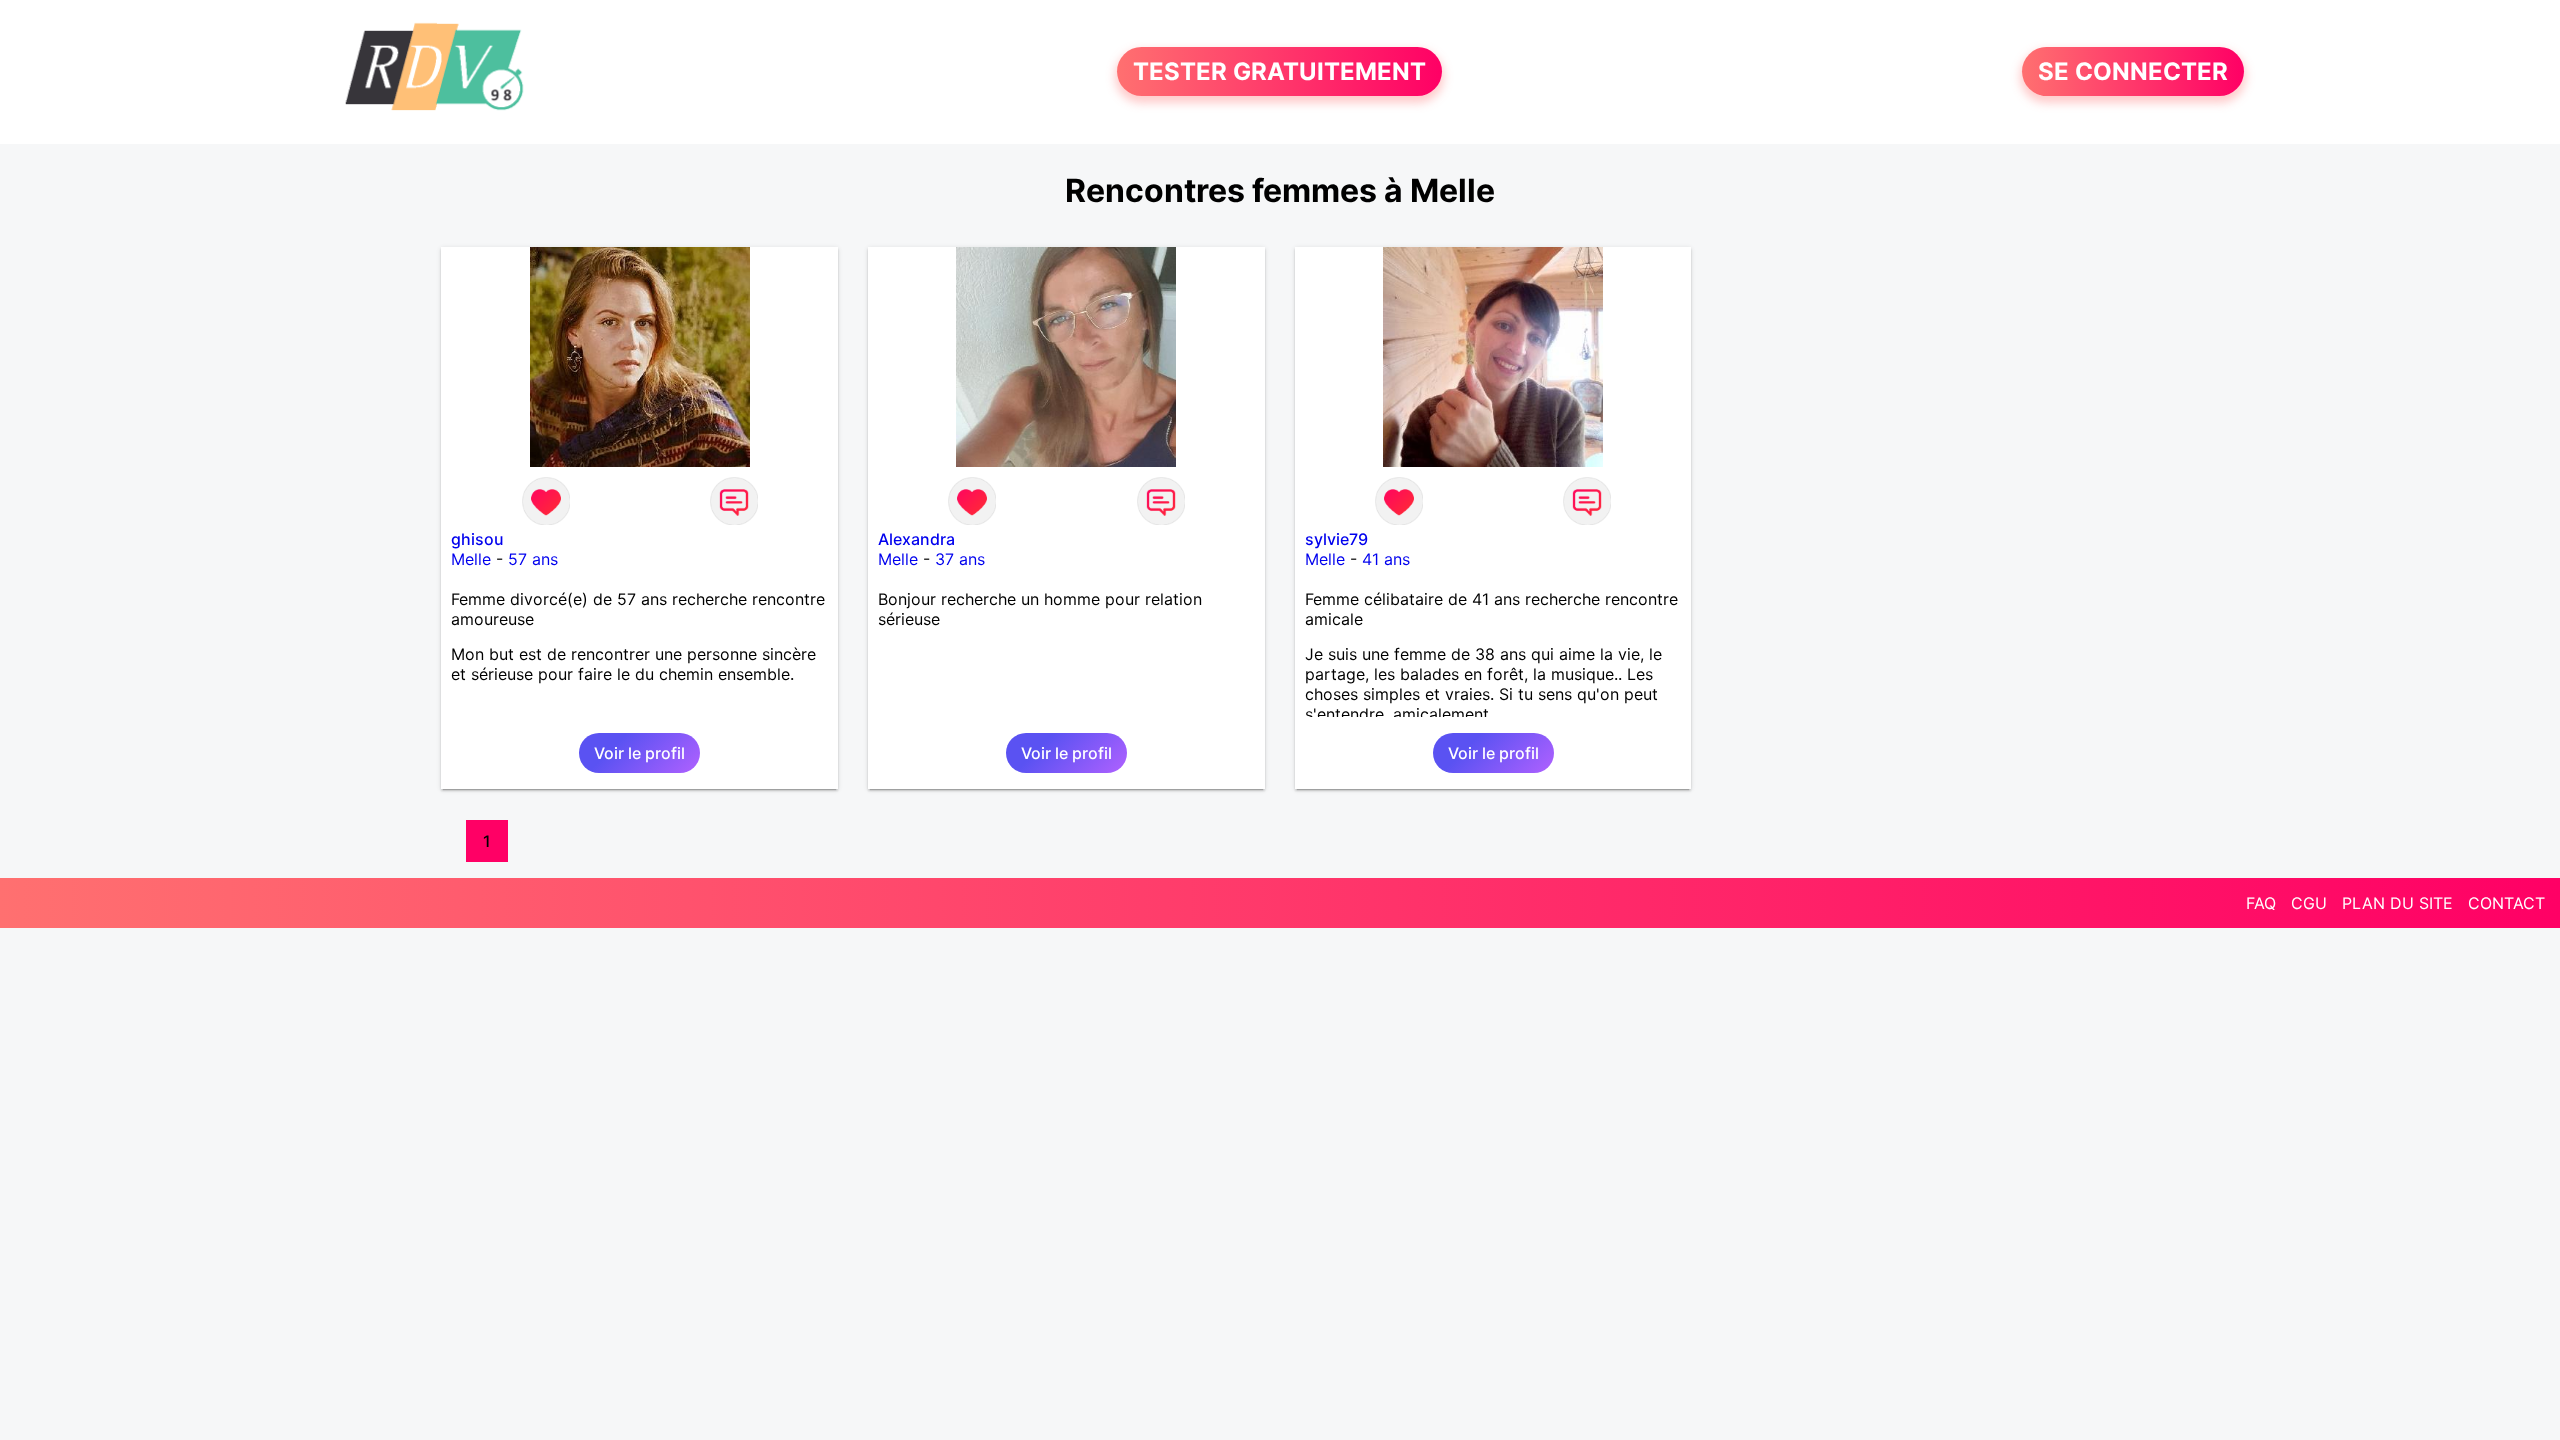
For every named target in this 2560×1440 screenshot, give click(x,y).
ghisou (477, 539)
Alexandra (916, 539)
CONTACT (2506, 903)
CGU (2309, 903)
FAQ (2261, 903)
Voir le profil (639, 753)
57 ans (533, 559)
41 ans (1386, 559)
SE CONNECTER (2133, 71)
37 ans (960, 559)
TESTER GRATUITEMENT (1279, 71)
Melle (471, 559)
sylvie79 (1336, 539)
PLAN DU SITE (2397, 903)
